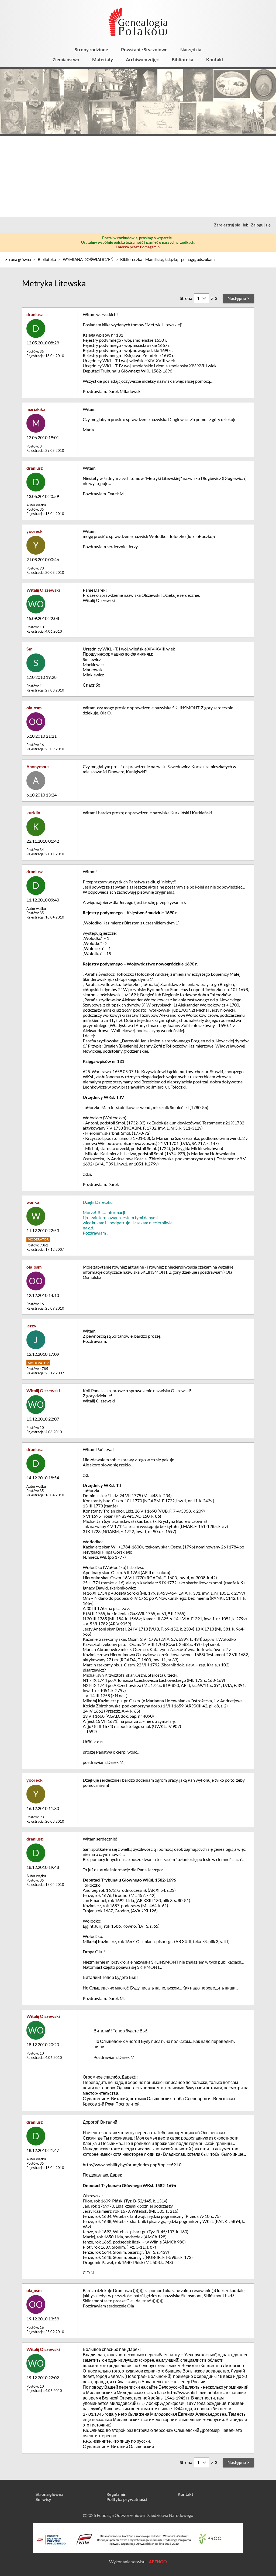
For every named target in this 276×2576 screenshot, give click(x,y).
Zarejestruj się (227, 225)
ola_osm (34, 708)
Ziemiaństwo (66, 60)
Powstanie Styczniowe (144, 50)
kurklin (33, 813)
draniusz (35, 314)
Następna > (238, 298)
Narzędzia (191, 50)
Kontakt (215, 60)
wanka (33, 1202)
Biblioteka (182, 60)
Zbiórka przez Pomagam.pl (138, 247)
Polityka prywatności (127, 2499)
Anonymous (38, 766)
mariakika (36, 409)
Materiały (103, 60)
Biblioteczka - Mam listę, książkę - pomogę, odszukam (167, 259)
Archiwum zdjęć (142, 60)
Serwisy (43, 2499)
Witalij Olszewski (43, 590)
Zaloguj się (261, 225)
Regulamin (116, 2494)
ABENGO (158, 2562)
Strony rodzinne (91, 50)
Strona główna (18, 259)
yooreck (34, 531)
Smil (30, 649)
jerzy (31, 1326)
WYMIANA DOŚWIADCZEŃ (88, 259)
